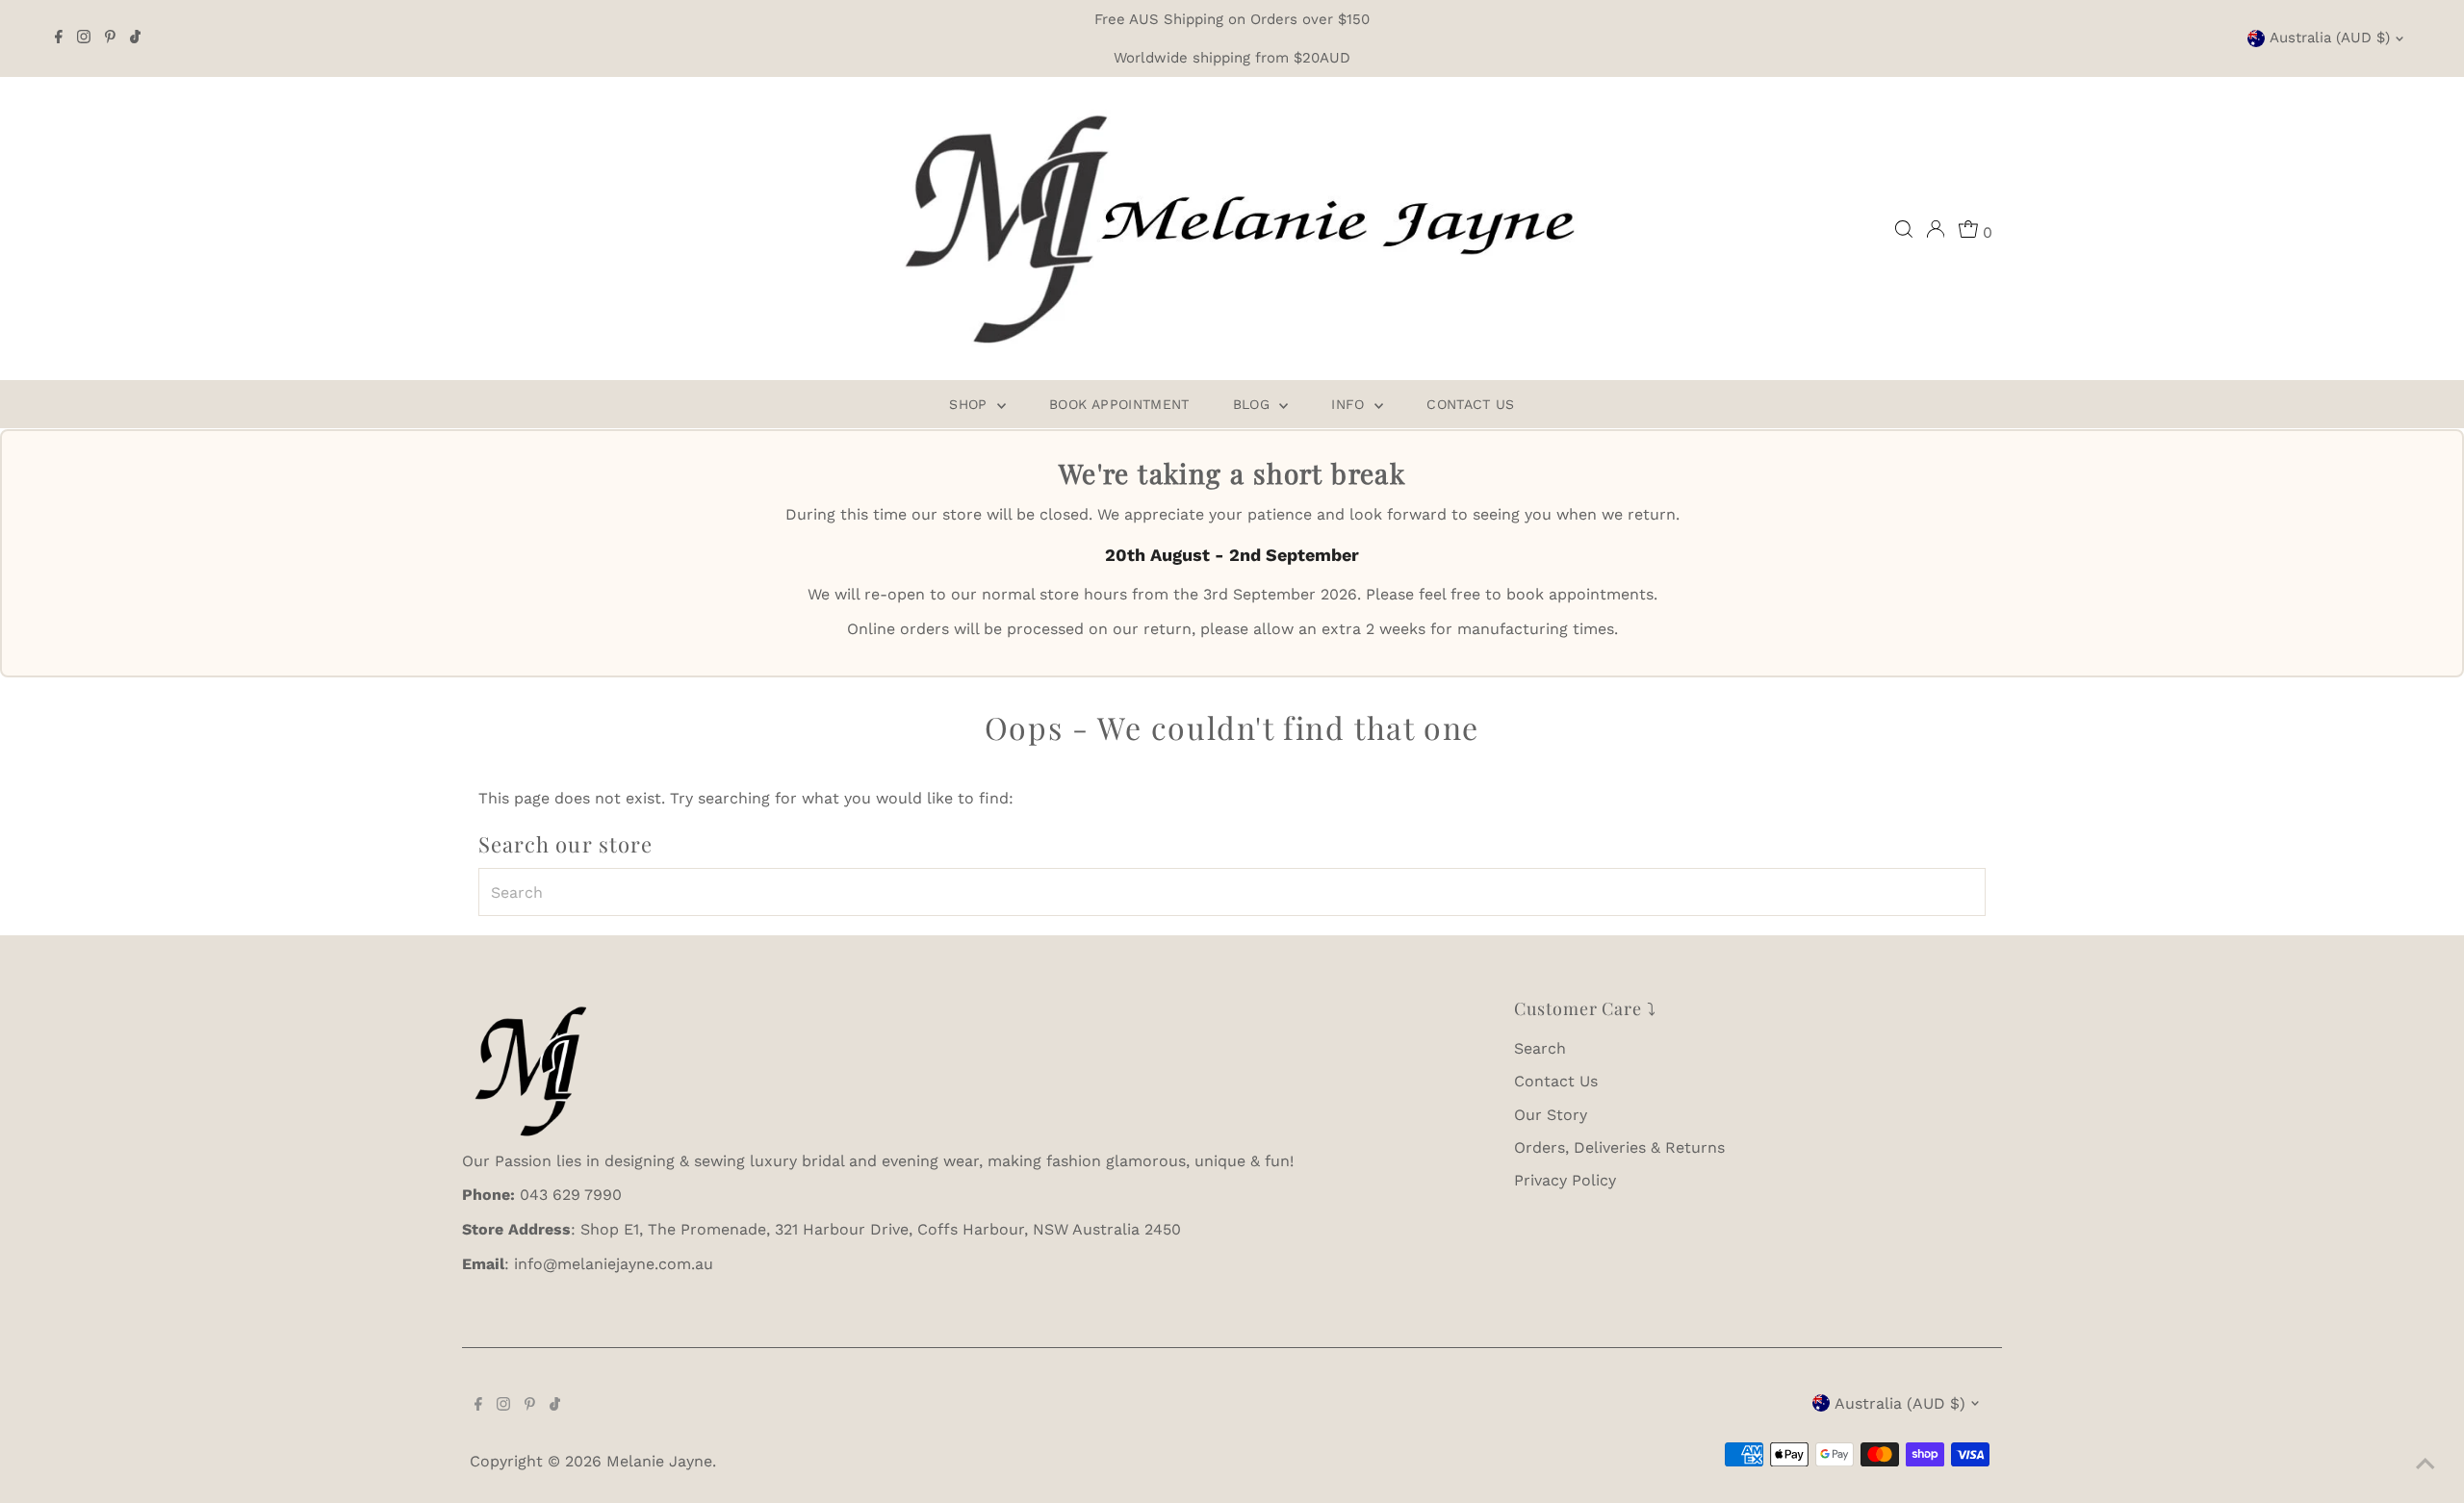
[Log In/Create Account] (1936, 229)
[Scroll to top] (2425, 1465)
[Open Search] (1904, 229)
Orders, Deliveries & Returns (1619, 1147)
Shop (971, 404)
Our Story (1551, 1115)
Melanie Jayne (659, 1461)
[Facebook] (59, 38)
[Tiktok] (135, 38)
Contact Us (1471, 404)
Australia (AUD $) (2330, 38)
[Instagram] (84, 38)
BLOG (1254, 404)
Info (1350, 404)
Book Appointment (1119, 404)
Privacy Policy (1565, 1180)
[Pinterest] (110, 38)
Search (1540, 1048)
